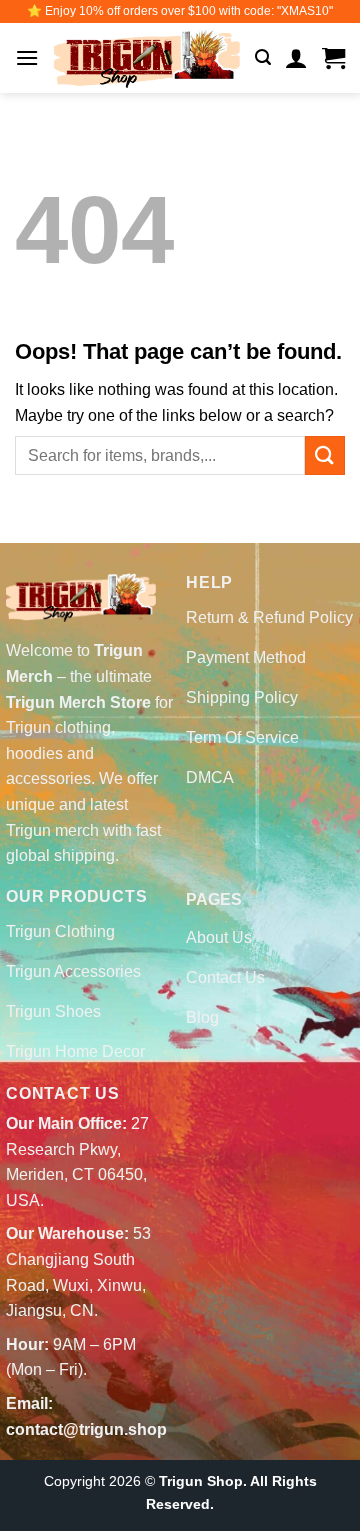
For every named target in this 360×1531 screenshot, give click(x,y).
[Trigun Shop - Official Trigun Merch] (147, 58)
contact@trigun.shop (86, 1429)
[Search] (263, 57)
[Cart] (333, 58)
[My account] (296, 58)
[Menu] (27, 57)
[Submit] (325, 455)
